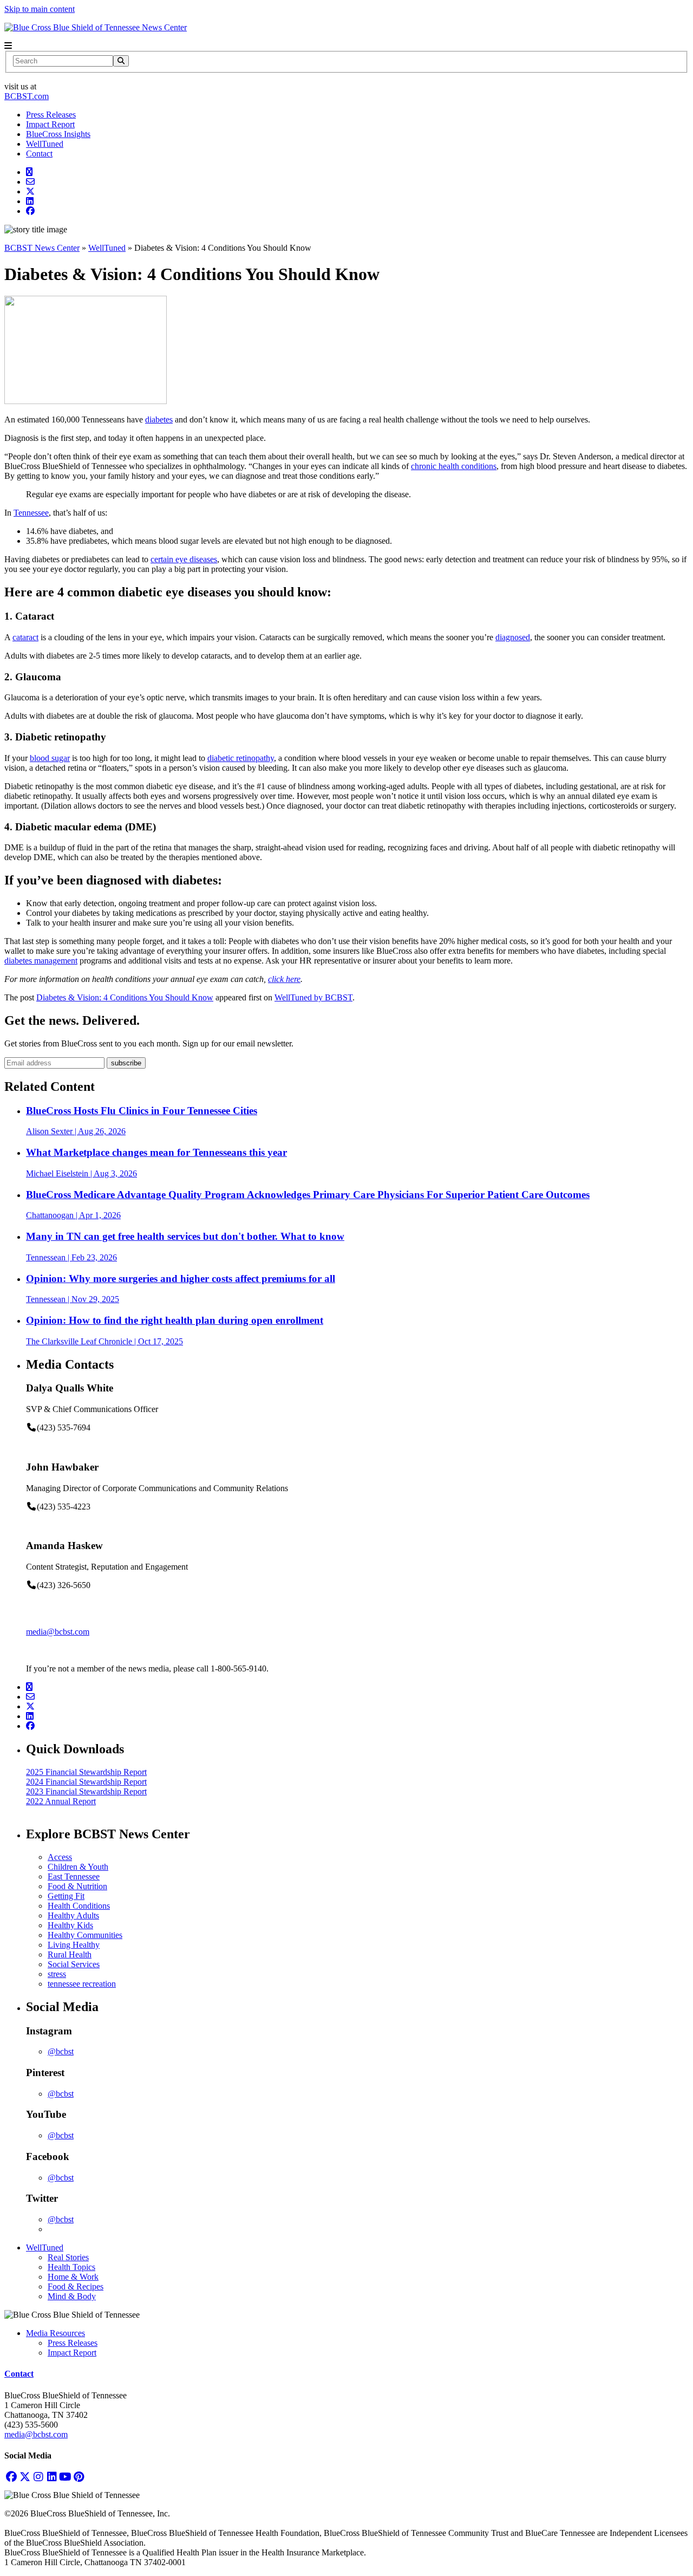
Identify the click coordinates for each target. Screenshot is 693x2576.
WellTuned (45, 144)
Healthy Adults (73, 1915)
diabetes (159, 419)
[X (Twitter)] (25, 2477)
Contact (39, 154)
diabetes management (41, 961)
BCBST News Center (42, 248)
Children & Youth (78, 1867)
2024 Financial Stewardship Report (86, 1782)
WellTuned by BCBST (313, 997)
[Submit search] (121, 61)
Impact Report (50, 124)
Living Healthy (74, 1945)
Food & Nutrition (77, 1886)
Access (60, 1857)
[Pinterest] (79, 2477)
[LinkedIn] (52, 2477)
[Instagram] (38, 2477)
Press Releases (51, 115)
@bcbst (61, 2051)
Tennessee (31, 513)
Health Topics (71, 2267)
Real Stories (68, 2257)
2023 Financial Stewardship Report (86, 1791)
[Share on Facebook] (30, 211)
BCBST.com (27, 96)
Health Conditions (79, 1906)
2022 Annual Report (61, 1801)
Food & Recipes (76, 2286)
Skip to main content (40, 9)
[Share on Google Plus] (29, 172)
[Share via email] (30, 182)
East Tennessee (74, 1876)
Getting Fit (66, 1896)
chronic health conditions (454, 466)
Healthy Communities (85, 1935)
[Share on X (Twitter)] (30, 191)
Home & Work (73, 2277)
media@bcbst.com (58, 1632)
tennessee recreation (82, 1984)
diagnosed (513, 637)
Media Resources (55, 2333)
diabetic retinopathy (241, 758)
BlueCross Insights (58, 134)
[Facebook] (11, 2477)
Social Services (74, 1964)
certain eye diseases (184, 559)
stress (57, 1974)
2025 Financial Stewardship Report (86, 1772)
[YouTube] (65, 2477)
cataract (25, 637)
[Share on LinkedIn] (30, 201)
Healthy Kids (70, 1925)
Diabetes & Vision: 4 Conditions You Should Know (125, 997)
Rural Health (70, 1954)
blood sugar (50, 758)
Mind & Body (72, 2296)
